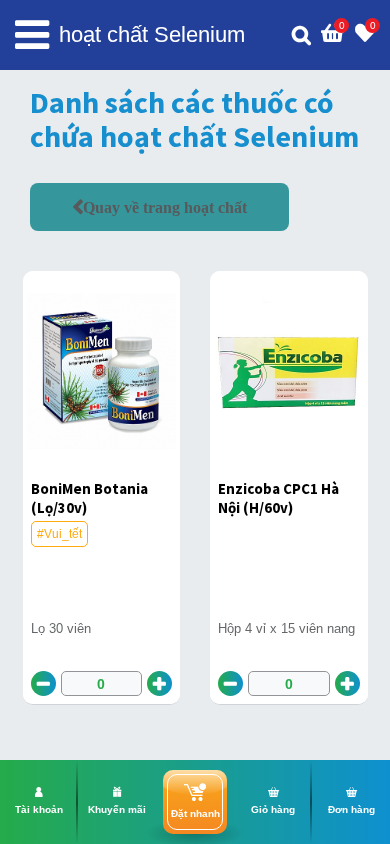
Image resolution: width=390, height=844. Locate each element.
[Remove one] (43, 683)
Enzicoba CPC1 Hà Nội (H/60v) (278, 498)
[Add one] (159, 683)
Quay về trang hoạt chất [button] (165, 207)
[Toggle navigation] (32, 35)
